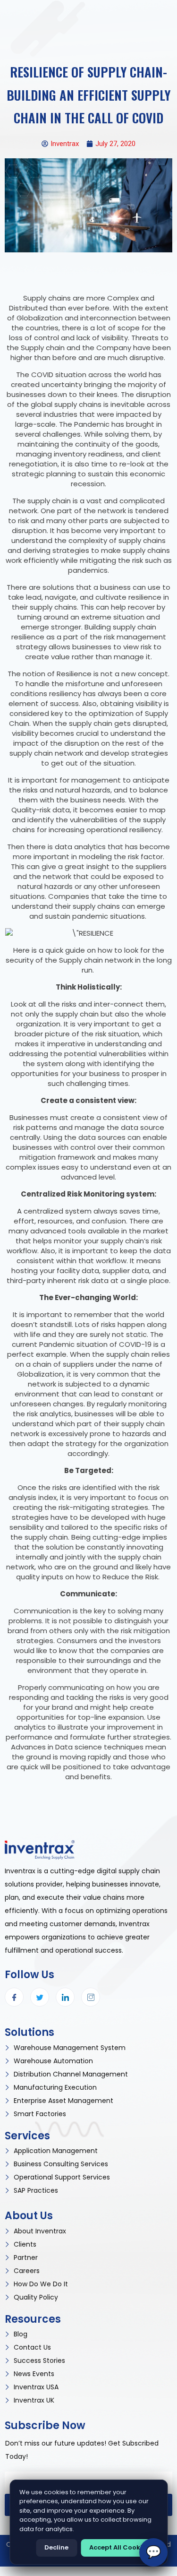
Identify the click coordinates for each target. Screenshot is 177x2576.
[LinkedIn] (65, 1997)
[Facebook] (14, 1997)
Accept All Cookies (119, 2547)
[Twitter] (40, 1997)
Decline (56, 2547)
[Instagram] (91, 1997)
